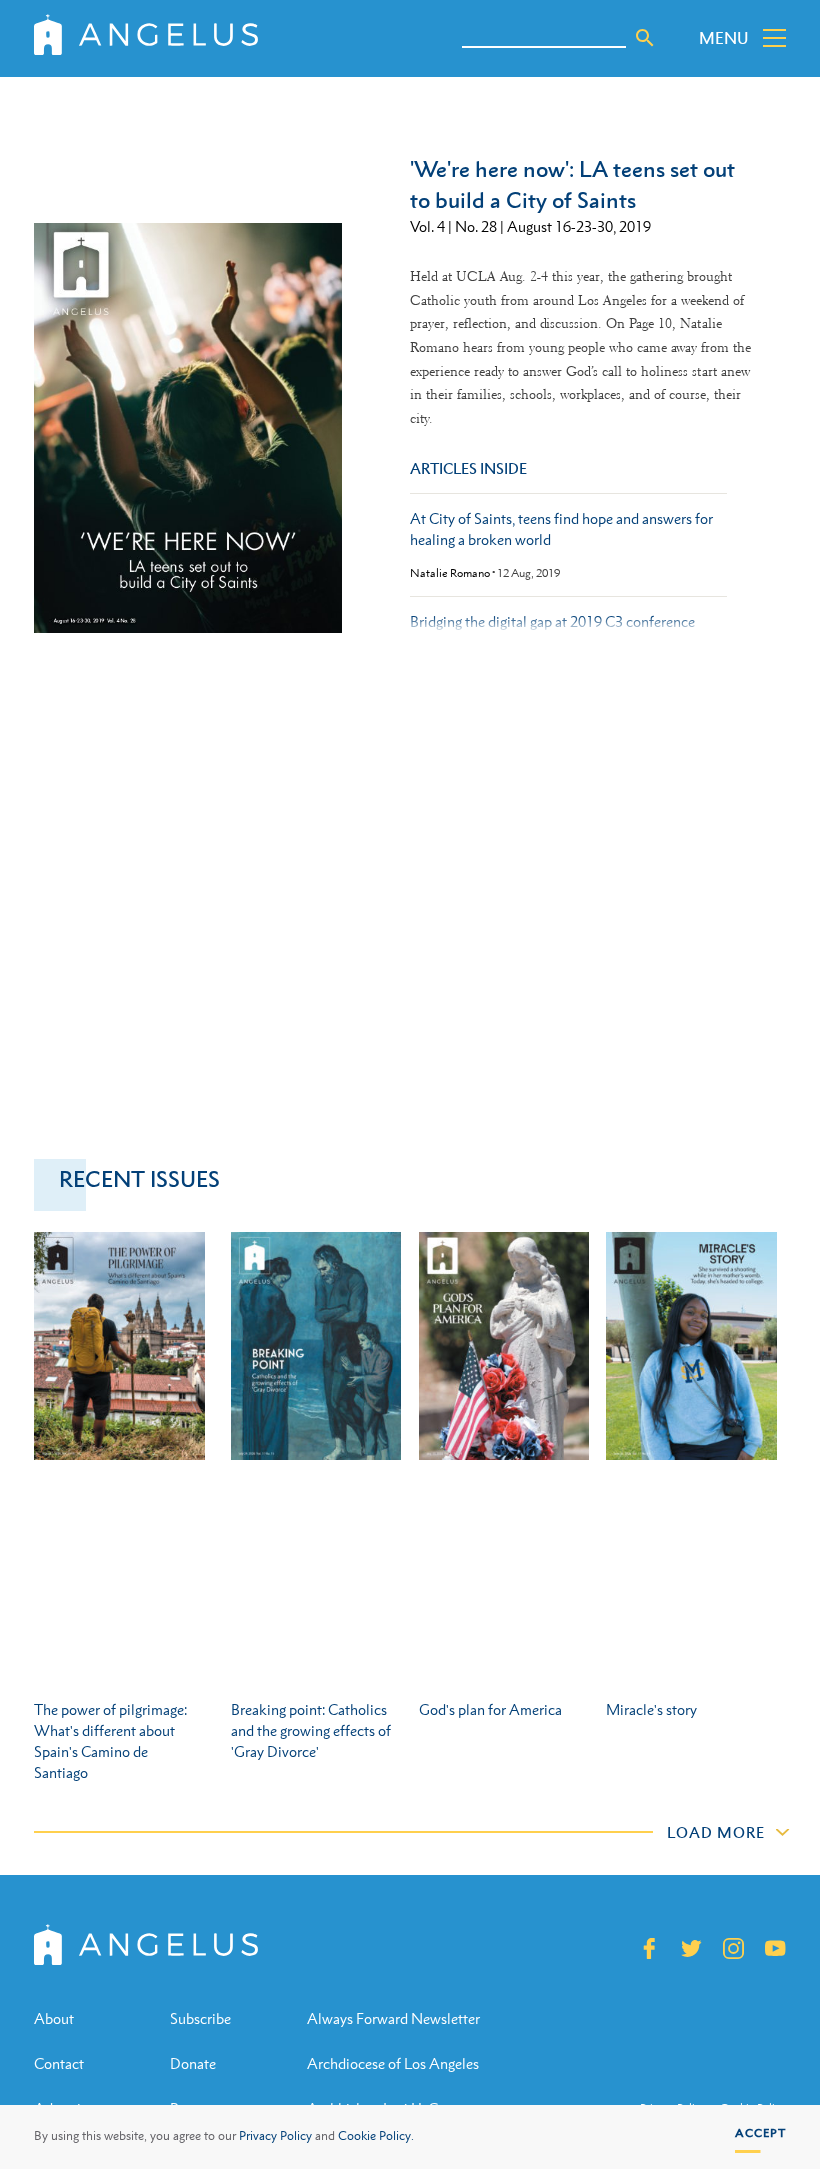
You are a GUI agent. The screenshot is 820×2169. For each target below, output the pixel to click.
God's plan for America (490, 1709)
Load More (716, 1832)
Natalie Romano (450, 573)
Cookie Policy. (376, 2136)
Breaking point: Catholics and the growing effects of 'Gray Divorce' (311, 1730)
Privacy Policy (275, 2136)
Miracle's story (651, 1709)
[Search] (645, 38)
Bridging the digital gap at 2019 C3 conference (552, 621)
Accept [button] (760, 2133)
